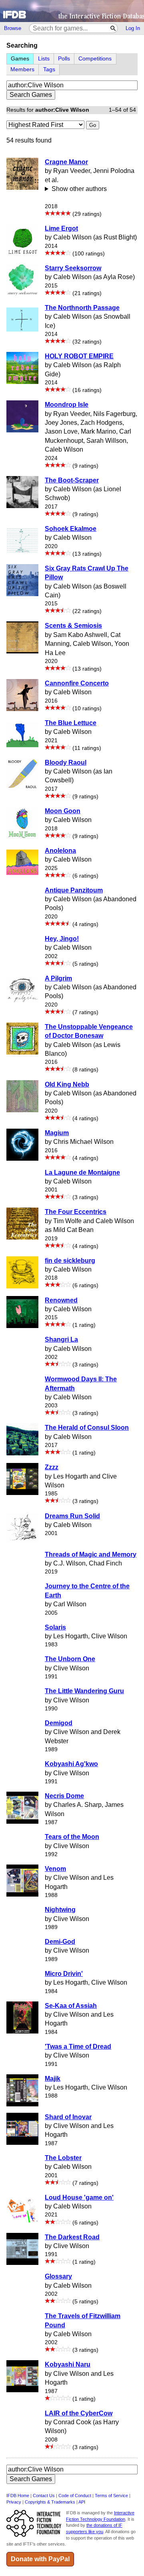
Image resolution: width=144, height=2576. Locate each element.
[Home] (72, 11)
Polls (64, 59)
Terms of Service (111, 2496)
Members (22, 69)
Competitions (95, 59)
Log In (133, 28)
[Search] (113, 28)
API (82, 2502)
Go (93, 125)
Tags (49, 69)
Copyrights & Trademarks (50, 2502)
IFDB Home (18, 2496)
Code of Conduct (75, 2496)
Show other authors (79, 189)
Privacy (14, 2502)
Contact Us (44, 2496)
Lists (44, 59)
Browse (13, 28)
